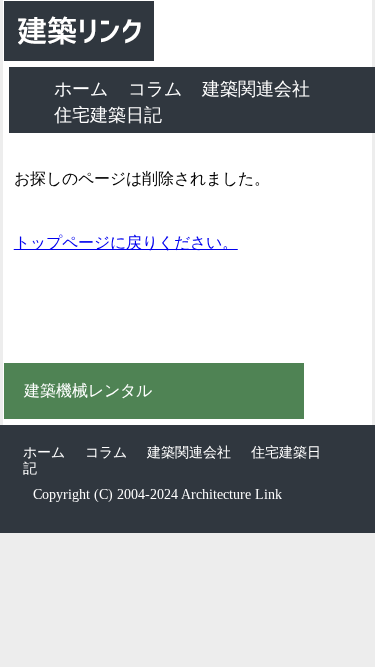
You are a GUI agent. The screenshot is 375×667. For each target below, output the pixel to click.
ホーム (81, 89)
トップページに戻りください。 (126, 242)
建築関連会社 (256, 89)
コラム (155, 89)
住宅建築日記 (108, 115)
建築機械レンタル (88, 391)
